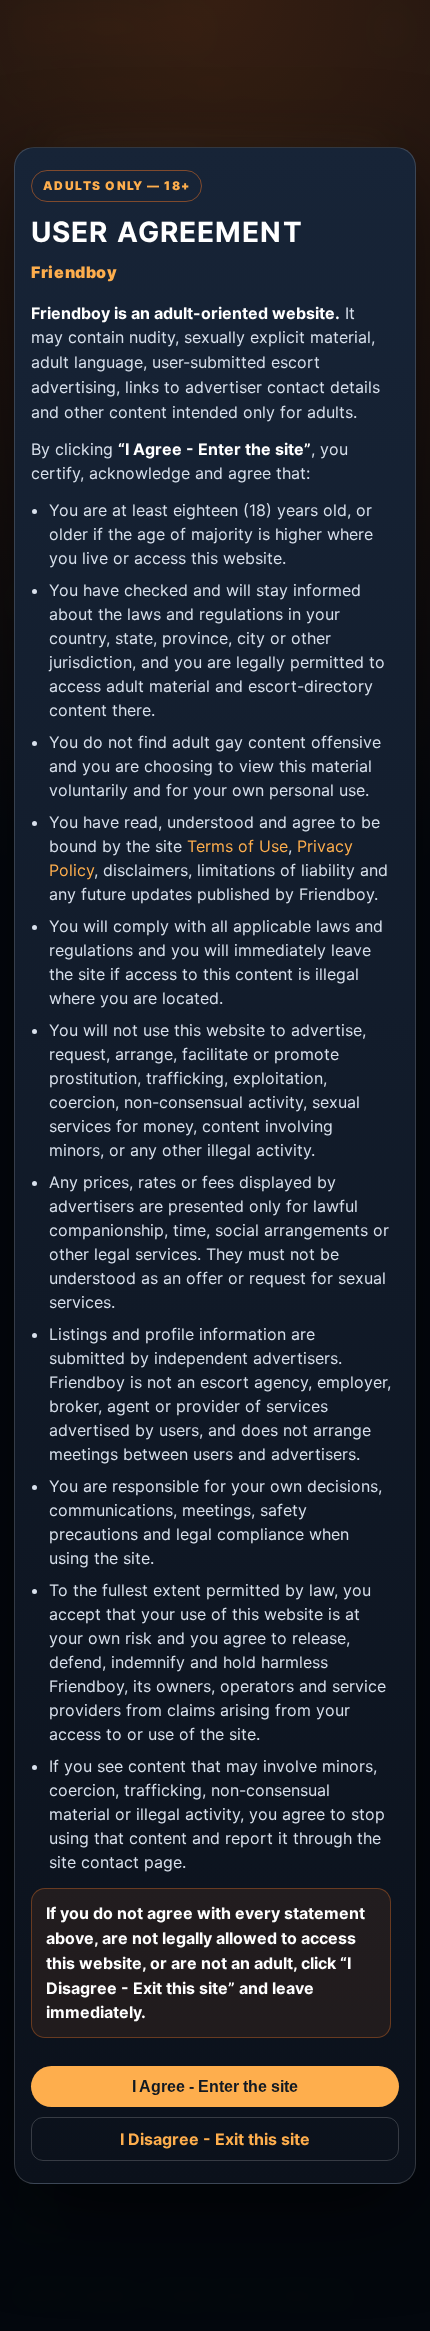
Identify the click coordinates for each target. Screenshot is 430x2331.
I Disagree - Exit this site (215, 2139)
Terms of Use (237, 846)
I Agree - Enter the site (215, 2086)
